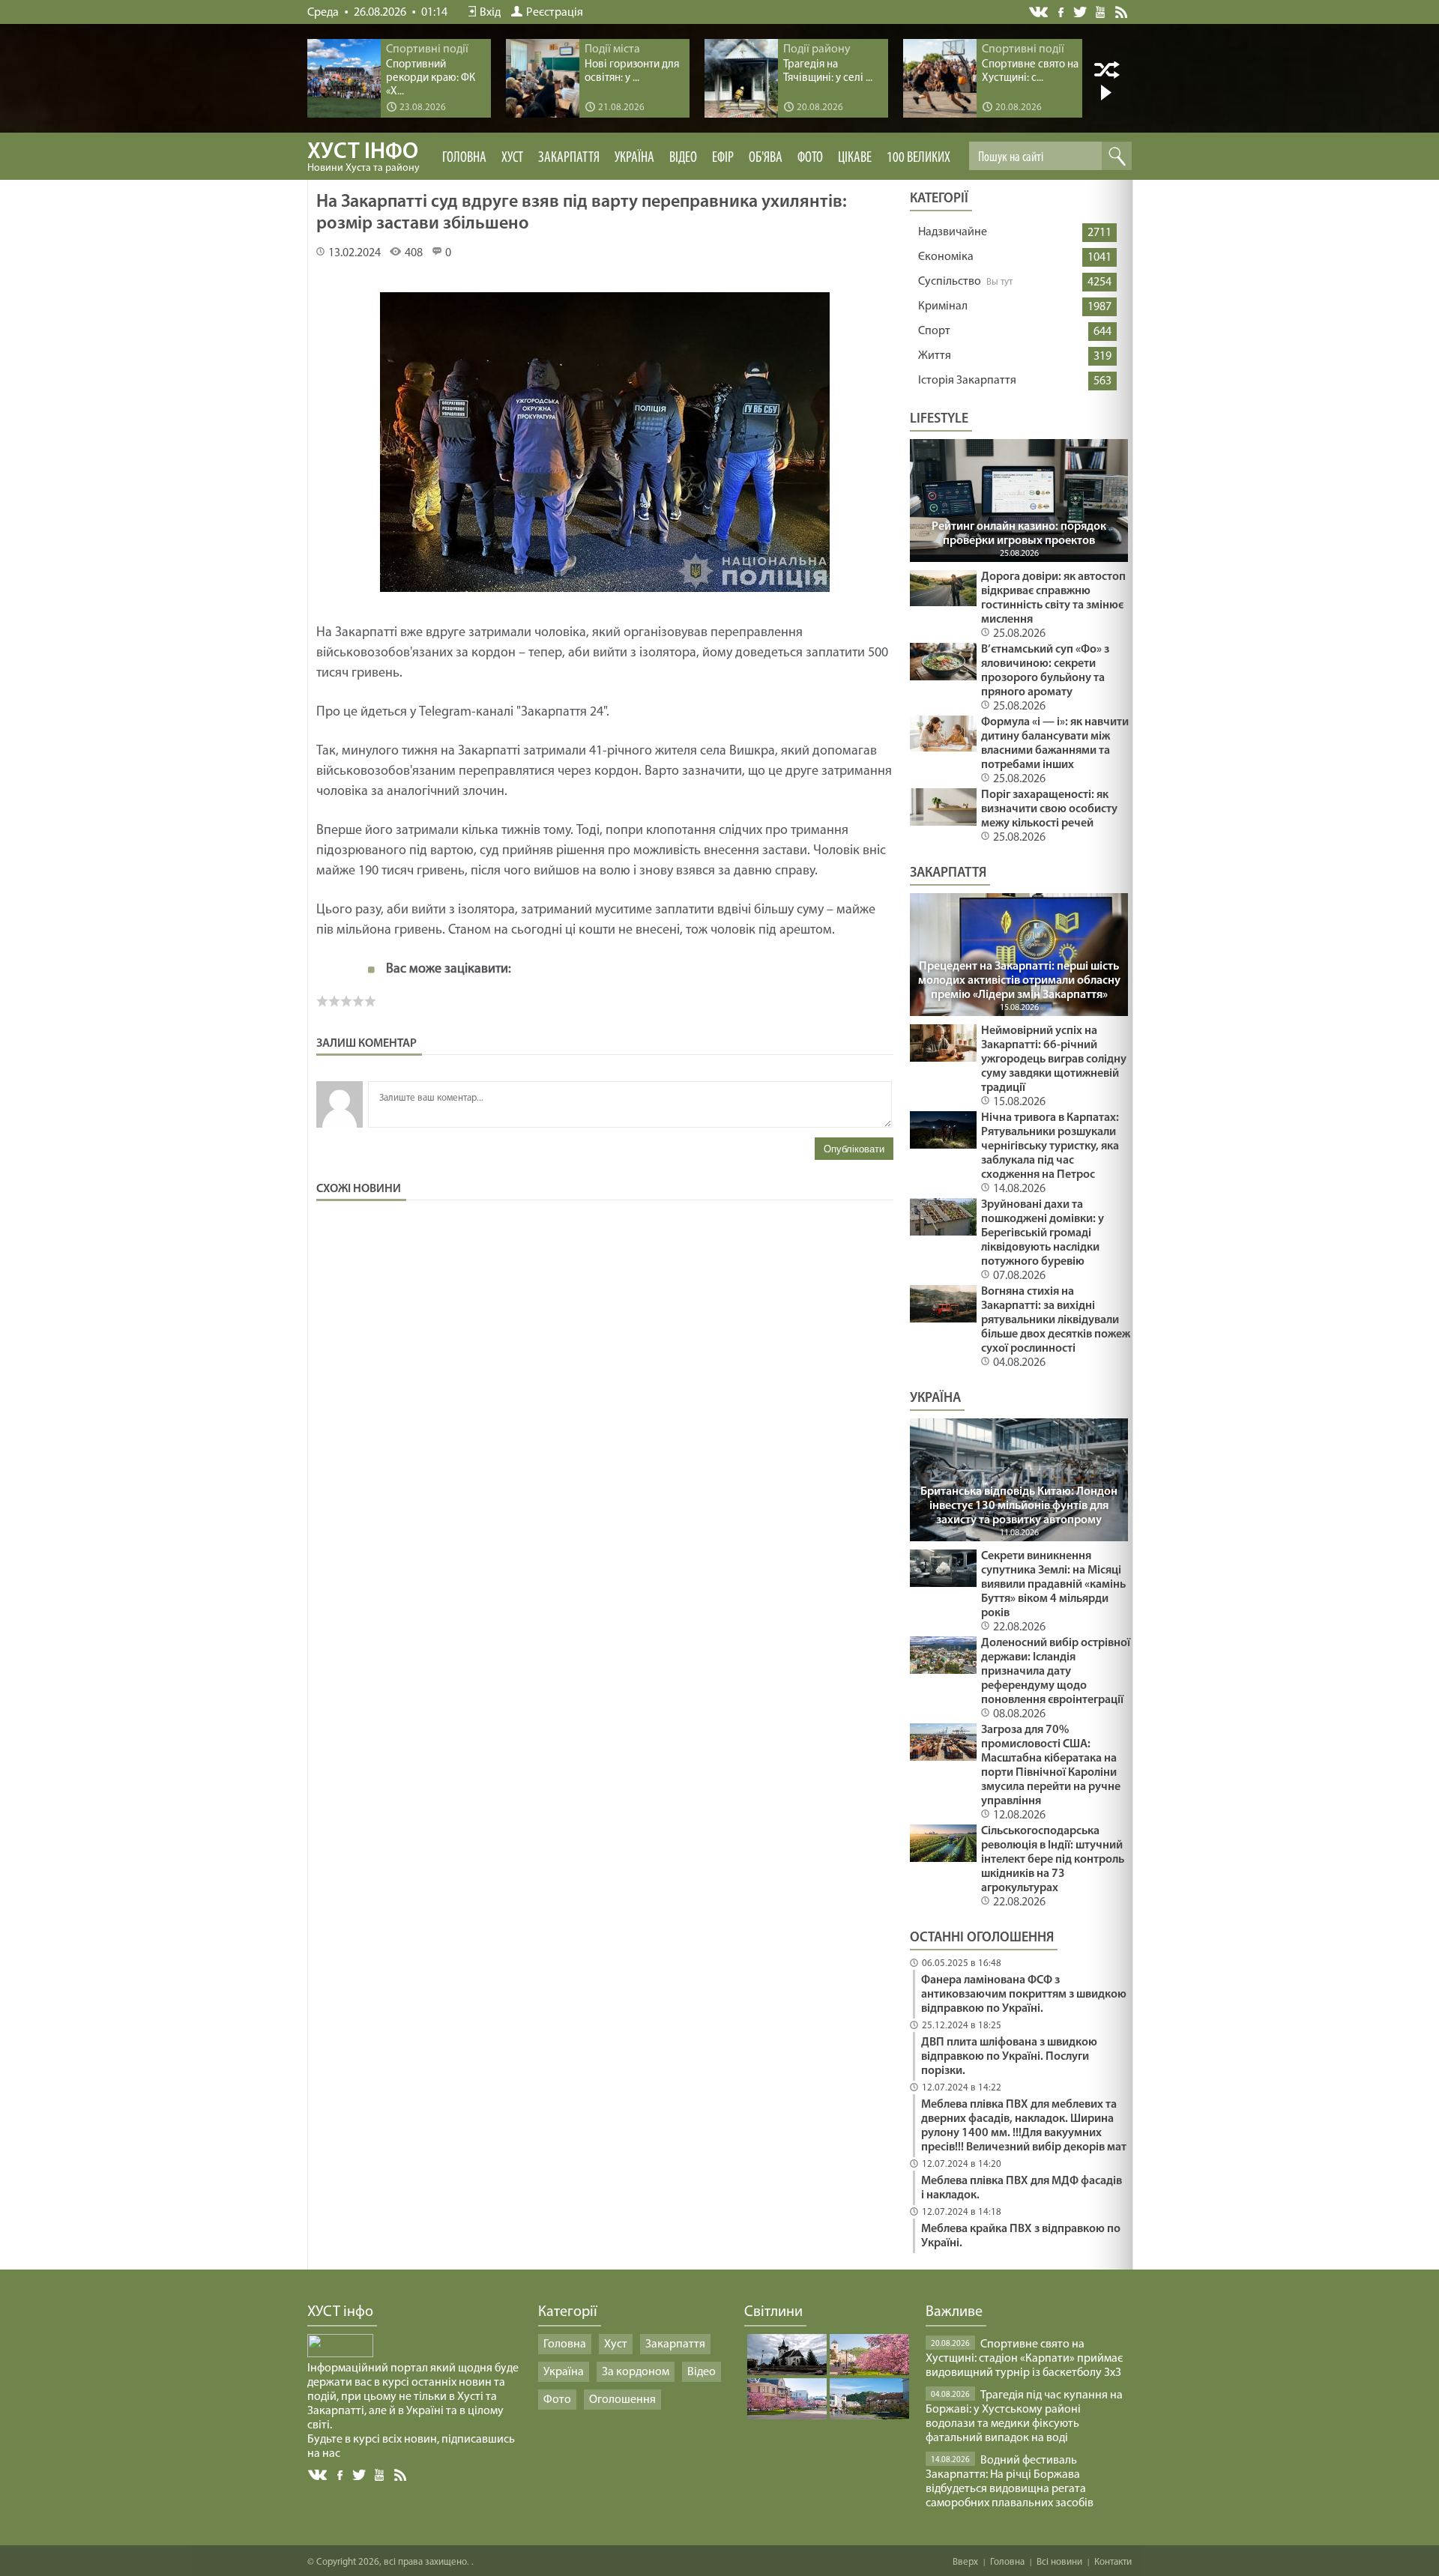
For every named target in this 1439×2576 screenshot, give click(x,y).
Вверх (965, 2562)
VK (1040, 12)
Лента (1123, 11)
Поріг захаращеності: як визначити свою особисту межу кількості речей (1049, 809)
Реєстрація (555, 13)
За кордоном (636, 2372)
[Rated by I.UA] (340, 2354)
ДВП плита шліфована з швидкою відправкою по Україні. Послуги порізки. (1009, 2057)
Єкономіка (946, 257)
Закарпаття (569, 158)
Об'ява (766, 158)
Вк (319, 2475)
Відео (683, 158)
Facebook (1062, 11)
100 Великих (918, 158)
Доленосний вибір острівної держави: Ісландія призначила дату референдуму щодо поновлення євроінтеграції (1056, 1672)
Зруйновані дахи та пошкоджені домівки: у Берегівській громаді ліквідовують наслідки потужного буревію (1043, 1233)
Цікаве (855, 158)
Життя (935, 356)
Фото (810, 158)
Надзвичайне (953, 232)
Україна (634, 158)
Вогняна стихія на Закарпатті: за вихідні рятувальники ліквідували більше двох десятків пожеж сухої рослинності (1056, 1320)
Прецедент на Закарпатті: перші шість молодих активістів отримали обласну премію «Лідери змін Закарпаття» (1019, 981)
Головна (464, 158)
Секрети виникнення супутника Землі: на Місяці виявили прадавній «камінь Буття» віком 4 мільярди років (1053, 1585)
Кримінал (943, 306)
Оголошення (622, 2400)
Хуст (512, 158)
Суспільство (950, 282)
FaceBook (341, 2474)
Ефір (723, 158)
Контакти (1113, 2562)
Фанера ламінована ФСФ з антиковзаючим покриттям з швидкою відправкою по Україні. (1024, 1995)
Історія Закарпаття (967, 381)
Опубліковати (854, 1149)
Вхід (490, 13)
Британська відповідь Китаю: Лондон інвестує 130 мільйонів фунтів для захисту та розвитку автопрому (1019, 1506)
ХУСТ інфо (363, 157)
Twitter (1080, 12)
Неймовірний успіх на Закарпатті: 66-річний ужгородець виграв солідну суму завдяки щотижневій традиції (1054, 1059)
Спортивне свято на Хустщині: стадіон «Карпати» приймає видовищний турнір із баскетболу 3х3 (1024, 2359)
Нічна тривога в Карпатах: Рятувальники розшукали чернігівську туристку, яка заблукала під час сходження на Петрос (1050, 1146)
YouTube (1101, 11)
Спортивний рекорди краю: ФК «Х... (431, 78)
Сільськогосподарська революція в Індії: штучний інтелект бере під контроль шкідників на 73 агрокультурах (1053, 1860)
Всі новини (1059, 2562)
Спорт (934, 331)
